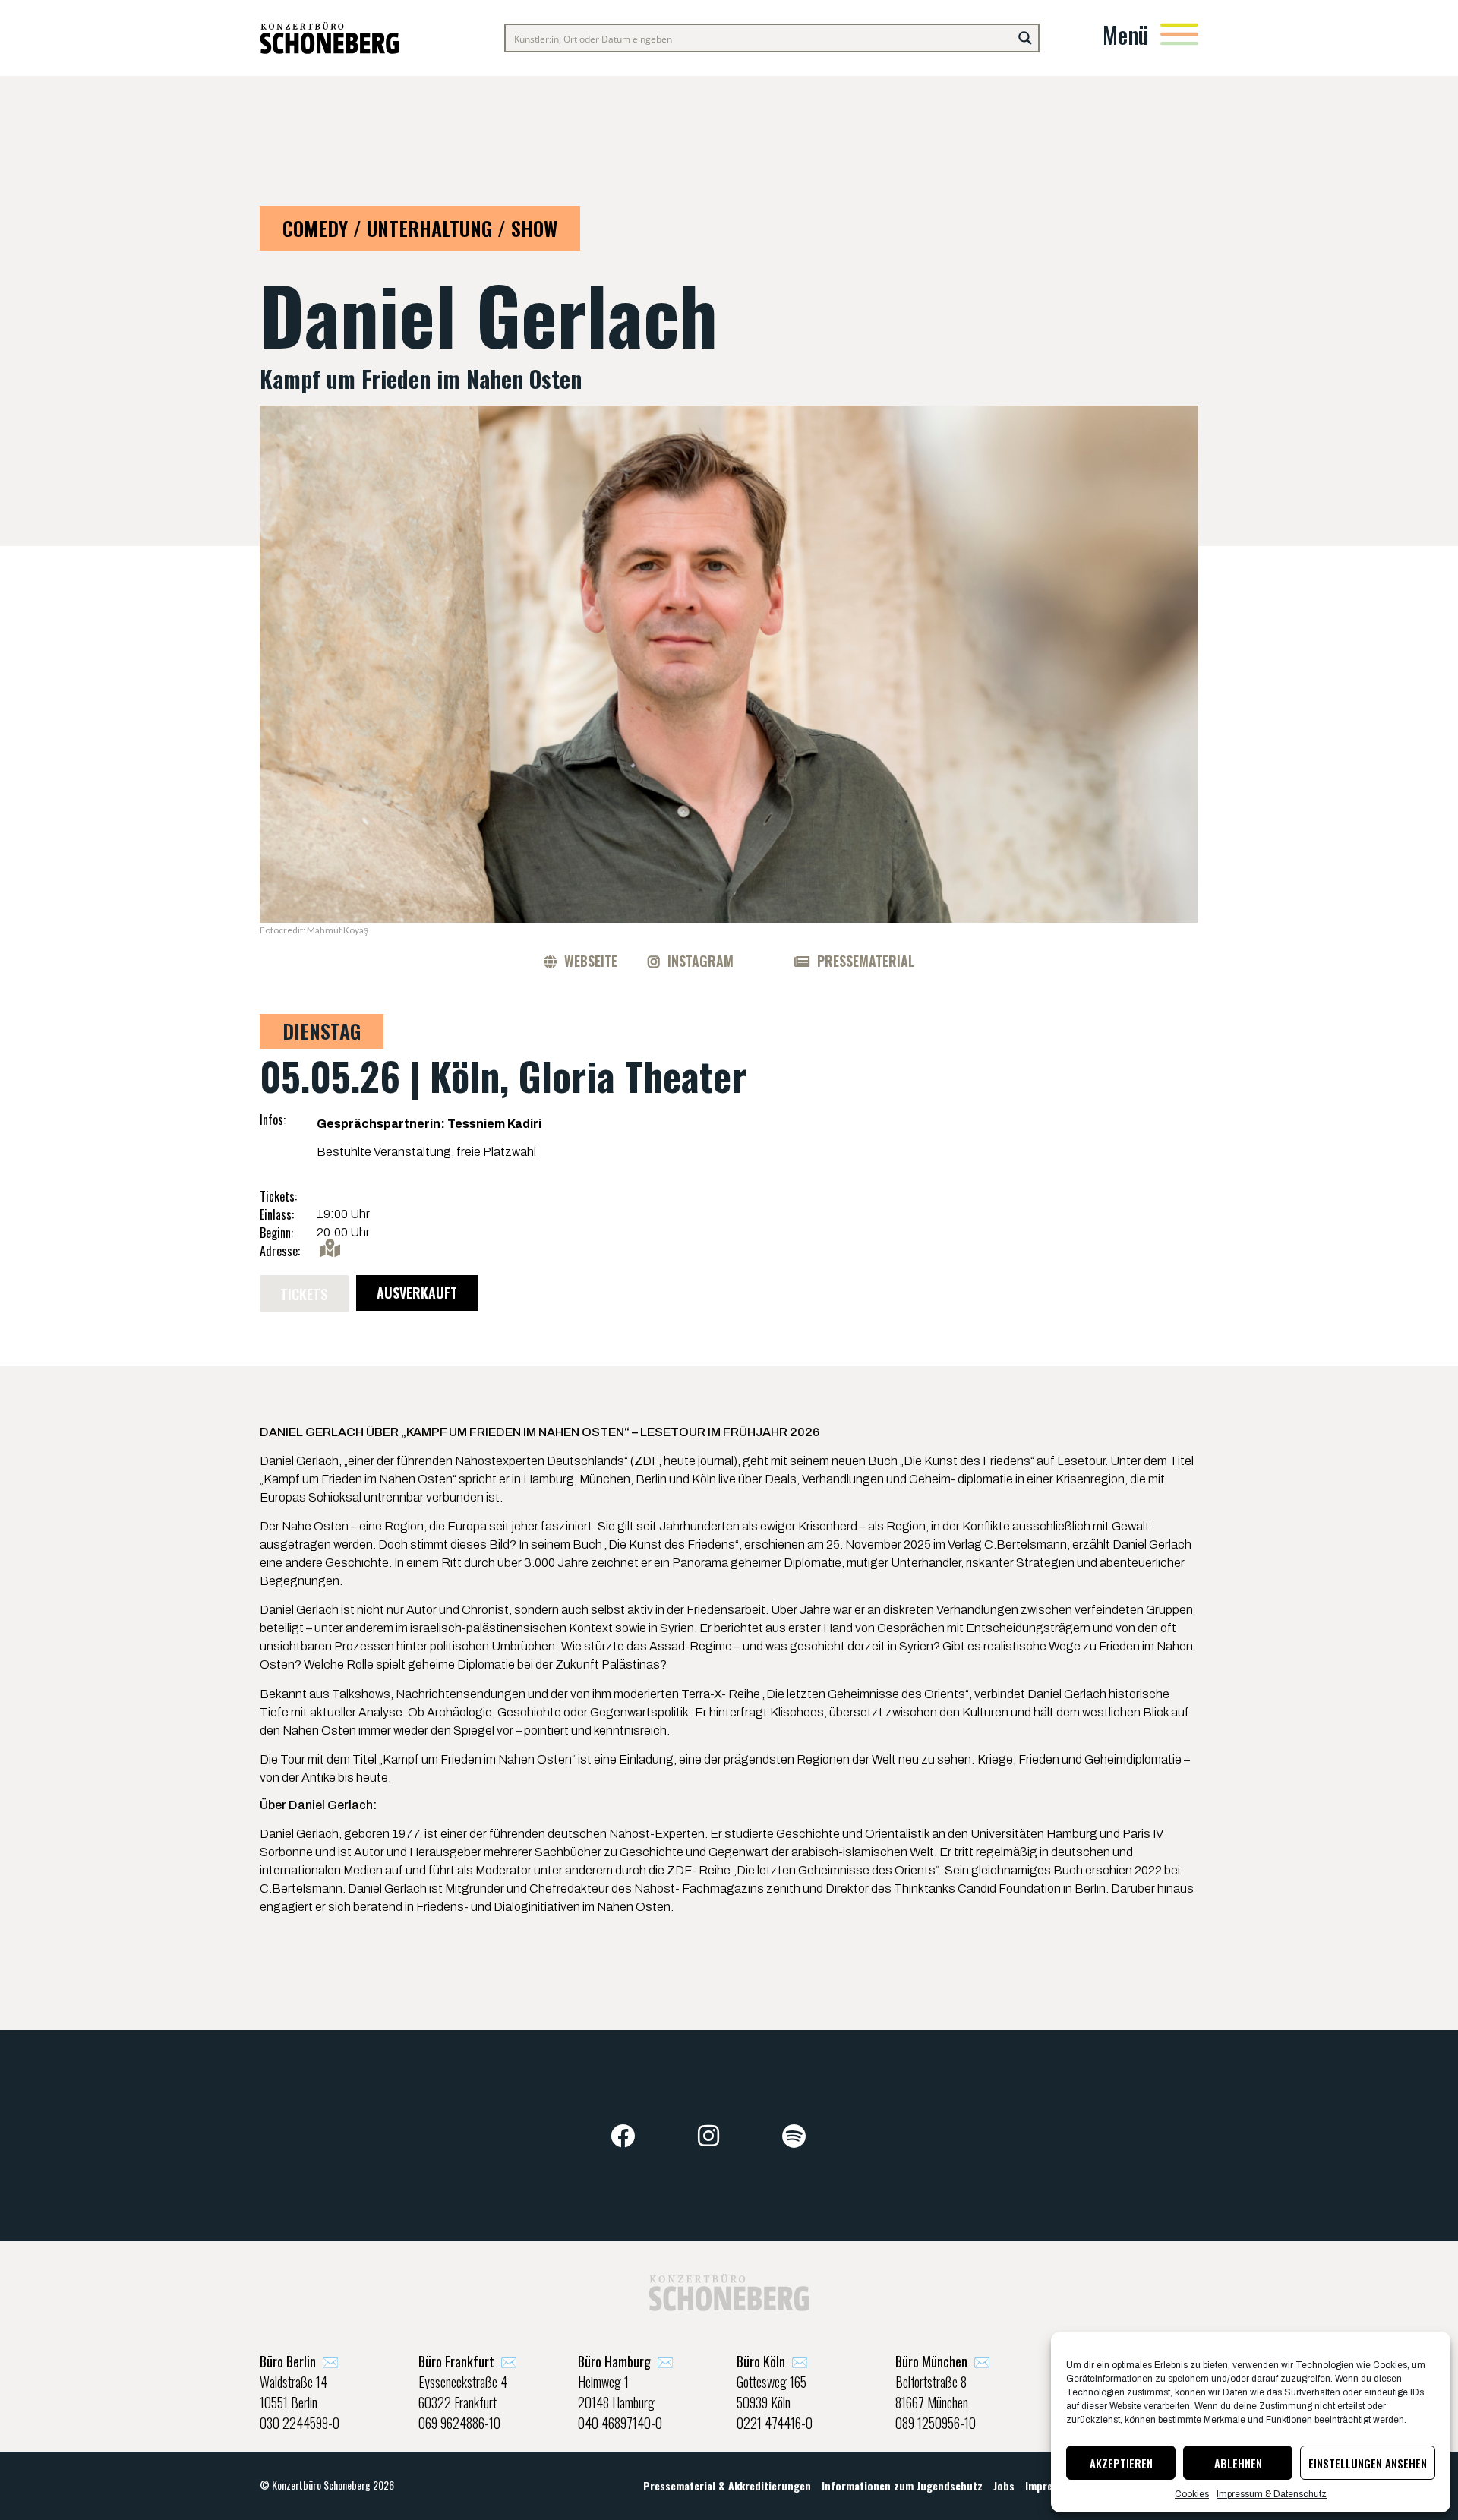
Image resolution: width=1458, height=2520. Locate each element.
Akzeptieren (1121, 2463)
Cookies (1192, 2494)
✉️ (299, 2361)
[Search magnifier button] (1025, 38)
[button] (304, 1294)
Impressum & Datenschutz (1272, 2494)
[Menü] (1179, 34)
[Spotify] (794, 2136)
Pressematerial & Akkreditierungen (727, 2485)
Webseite (591, 961)
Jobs (1004, 2485)
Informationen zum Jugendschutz (902, 2485)
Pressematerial (866, 961)
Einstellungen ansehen (1368, 2463)
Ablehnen (1238, 2463)
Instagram (701, 961)
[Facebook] (623, 2136)
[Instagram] (708, 2136)
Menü (1126, 35)
